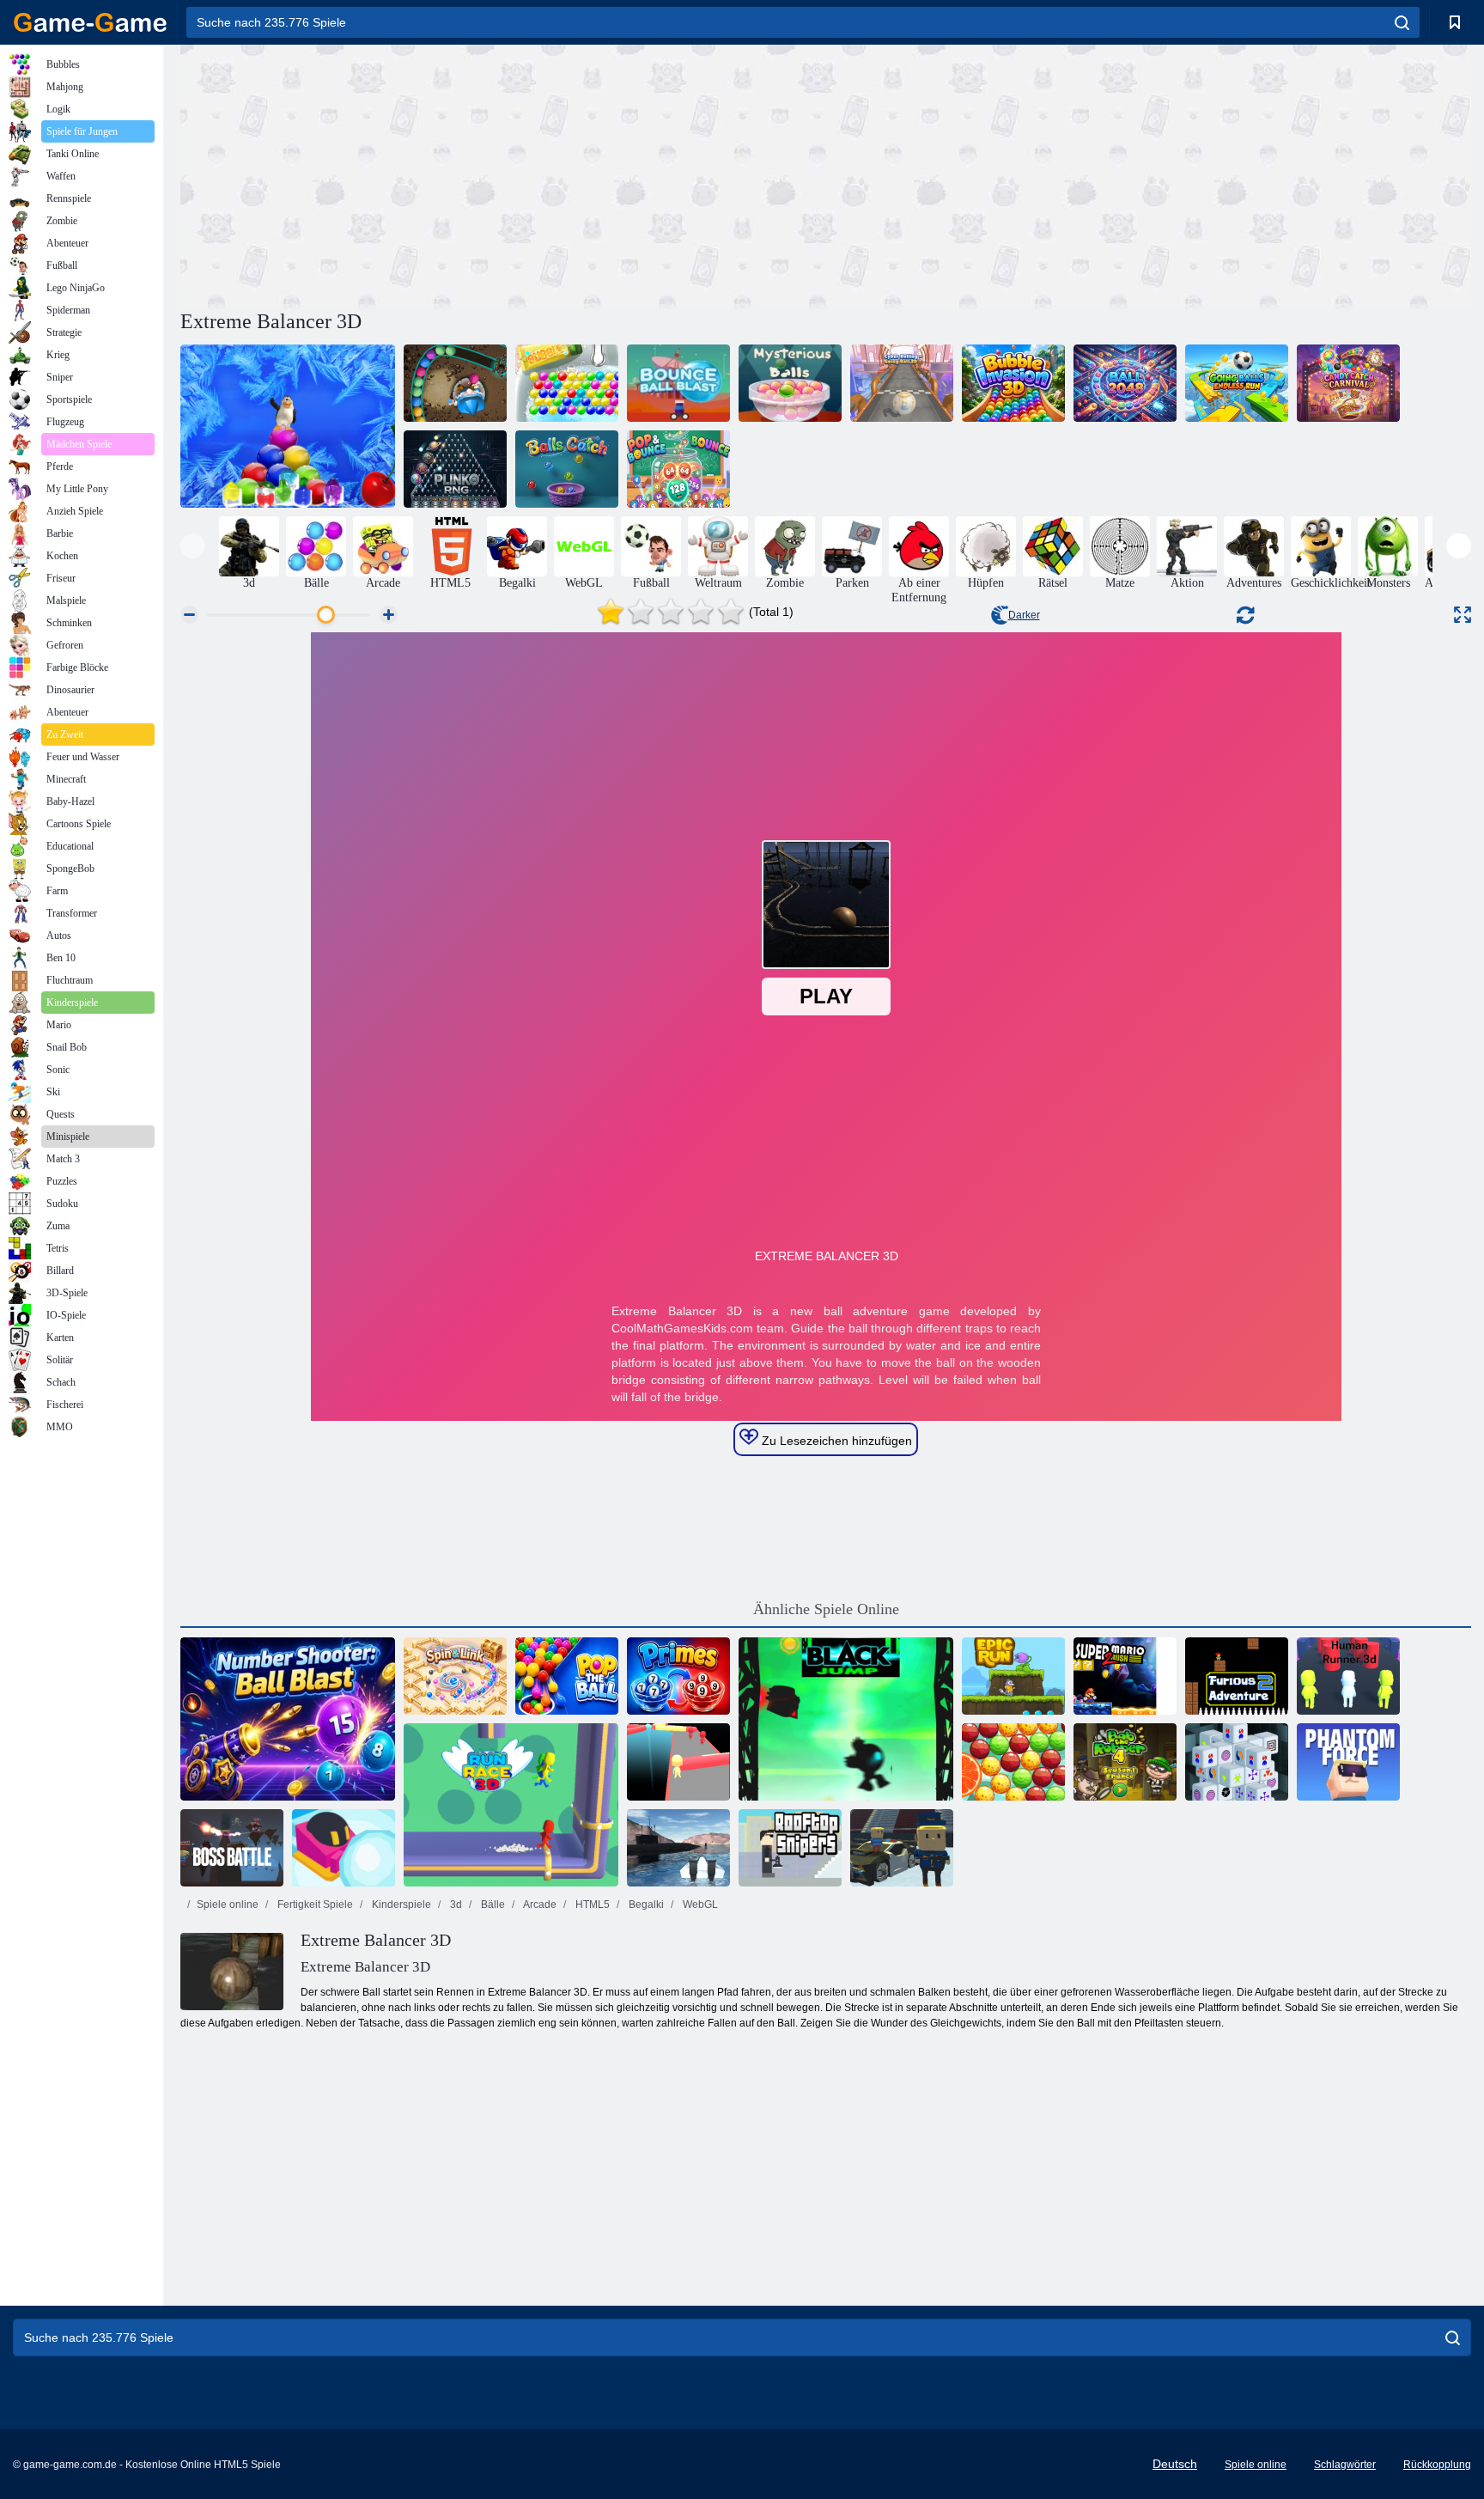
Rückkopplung (1437, 2465)
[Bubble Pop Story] (1013, 1762)
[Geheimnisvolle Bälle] (790, 383)
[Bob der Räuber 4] (1125, 1762)
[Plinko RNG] (455, 469)
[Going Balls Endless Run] (1237, 383)
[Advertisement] (503, 174)
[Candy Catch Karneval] (1348, 383)
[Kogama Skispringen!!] (902, 1848)
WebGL (699, 1905)
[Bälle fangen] (567, 469)
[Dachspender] (790, 1848)
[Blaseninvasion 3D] (1013, 383)
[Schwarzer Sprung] (846, 1719)
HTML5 (591, 1905)
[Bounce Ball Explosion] (678, 383)
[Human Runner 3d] (1348, 1676)
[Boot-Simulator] (678, 1848)
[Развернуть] (1463, 615)
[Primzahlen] (678, 1676)
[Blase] (567, 383)
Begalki (645, 1905)
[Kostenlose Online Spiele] (90, 22)
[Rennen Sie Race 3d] (511, 1805)
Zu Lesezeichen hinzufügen (835, 1441)
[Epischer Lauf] (1013, 1676)
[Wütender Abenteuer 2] (1237, 1676)
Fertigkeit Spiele (314, 1905)
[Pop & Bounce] (678, 469)
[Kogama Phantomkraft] (1348, 1762)
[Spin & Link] (455, 1676)
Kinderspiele (400, 1905)
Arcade (539, 1905)
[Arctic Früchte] (288, 426)
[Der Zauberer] (455, 383)
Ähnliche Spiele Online (826, 1609)
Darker (1024, 615)
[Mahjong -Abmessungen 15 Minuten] (1237, 1762)
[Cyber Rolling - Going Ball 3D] (902, 383)
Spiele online (228, 1905)
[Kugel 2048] (1125, 383)
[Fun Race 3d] (678, 1762)
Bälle (492, 1905)
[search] (1402, 22)
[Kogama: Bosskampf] (232, 1848)
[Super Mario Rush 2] (1125, 1676)
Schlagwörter (1345, 2465)
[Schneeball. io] (344, 1848)
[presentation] (193, 546)
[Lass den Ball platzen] (567, 1676)
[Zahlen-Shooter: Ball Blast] (288, 1719)
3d (455, 1905)
